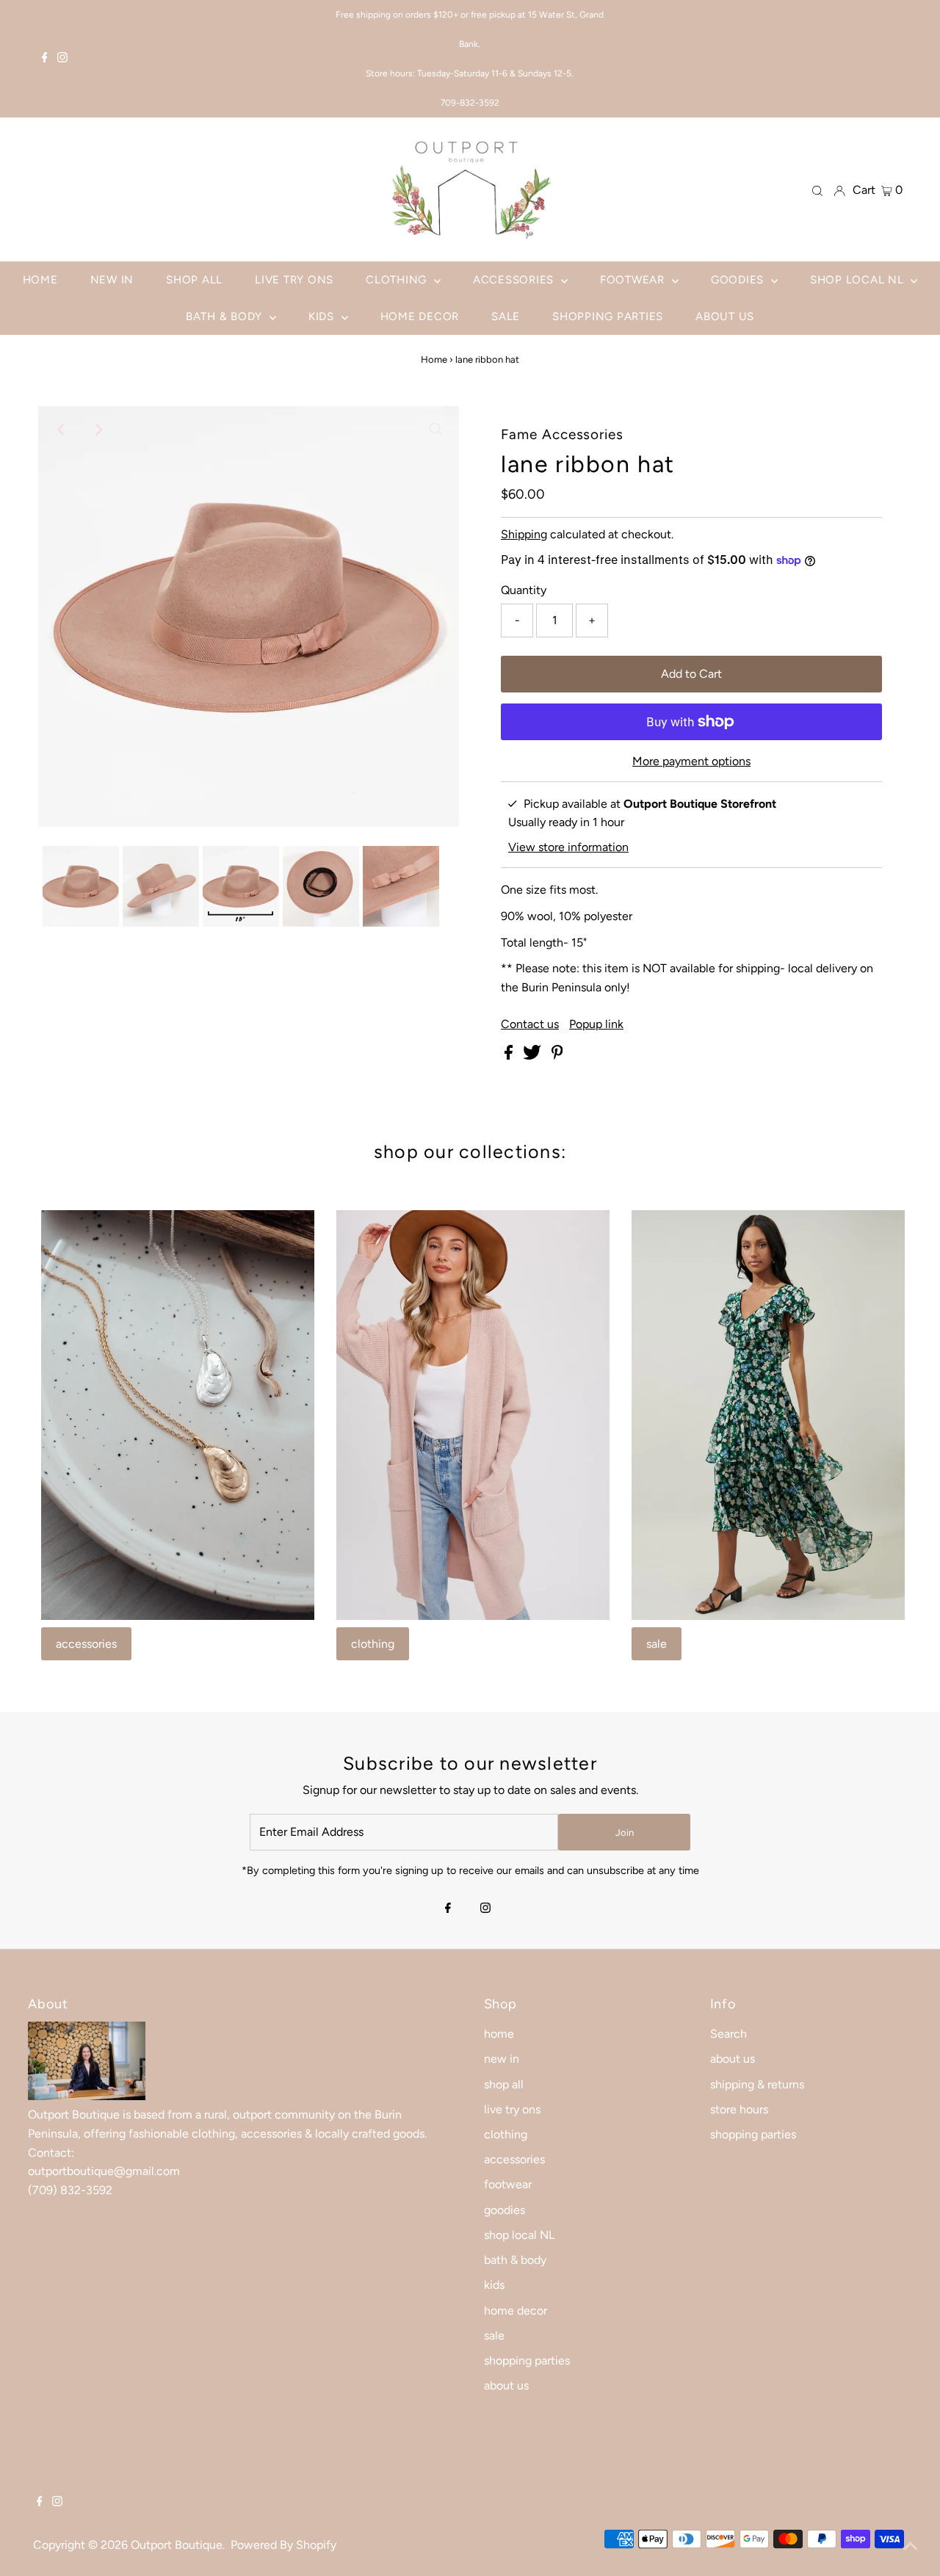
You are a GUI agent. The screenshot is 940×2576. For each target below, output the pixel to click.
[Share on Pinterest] (557, 1056)
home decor (516, 2311)
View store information (568, 847)
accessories (86, 1644)
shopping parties (527, 2360)
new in (502, 2059)
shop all (504, 2084)
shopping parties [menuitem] (608, 316)
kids (494, 2285)
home (499, 2034)
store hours (739, 2109)
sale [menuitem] (506, 316)
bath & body (515, 2260)
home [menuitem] (40, 280)
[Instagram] (62, 59)
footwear (508, 2184)
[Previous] (62, 430)
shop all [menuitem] (194, 280)
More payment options (691, 761)
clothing (373, 1644)
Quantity (524, 590)
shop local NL (519, 2235)
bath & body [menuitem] (226, 316)
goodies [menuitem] (739, 280)
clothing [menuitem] (398, 280)
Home (434, 359)
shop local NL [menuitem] (859, 280)
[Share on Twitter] (534, 1056)
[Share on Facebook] (510, 1056)
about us (506, 2385)
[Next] (98, 430)
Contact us (530, 1024)
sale (657, 1644)
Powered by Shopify (283, 2545)
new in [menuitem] (112, 280)
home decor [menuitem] (420, 316)
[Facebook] (45, 59)
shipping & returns (757, 2084)
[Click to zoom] (435, 430)
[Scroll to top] (911, 2547)
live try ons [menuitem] (294, 280)
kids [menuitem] (323, 316)
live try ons (512, 2109)
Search (728, 2034)
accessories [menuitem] (515, 280)
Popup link (596, 1024)
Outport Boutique (177, 2545)
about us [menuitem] (725, 316)
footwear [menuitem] (634, 280)
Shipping (524, 534)
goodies (505, 2210)
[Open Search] (817, 190)
